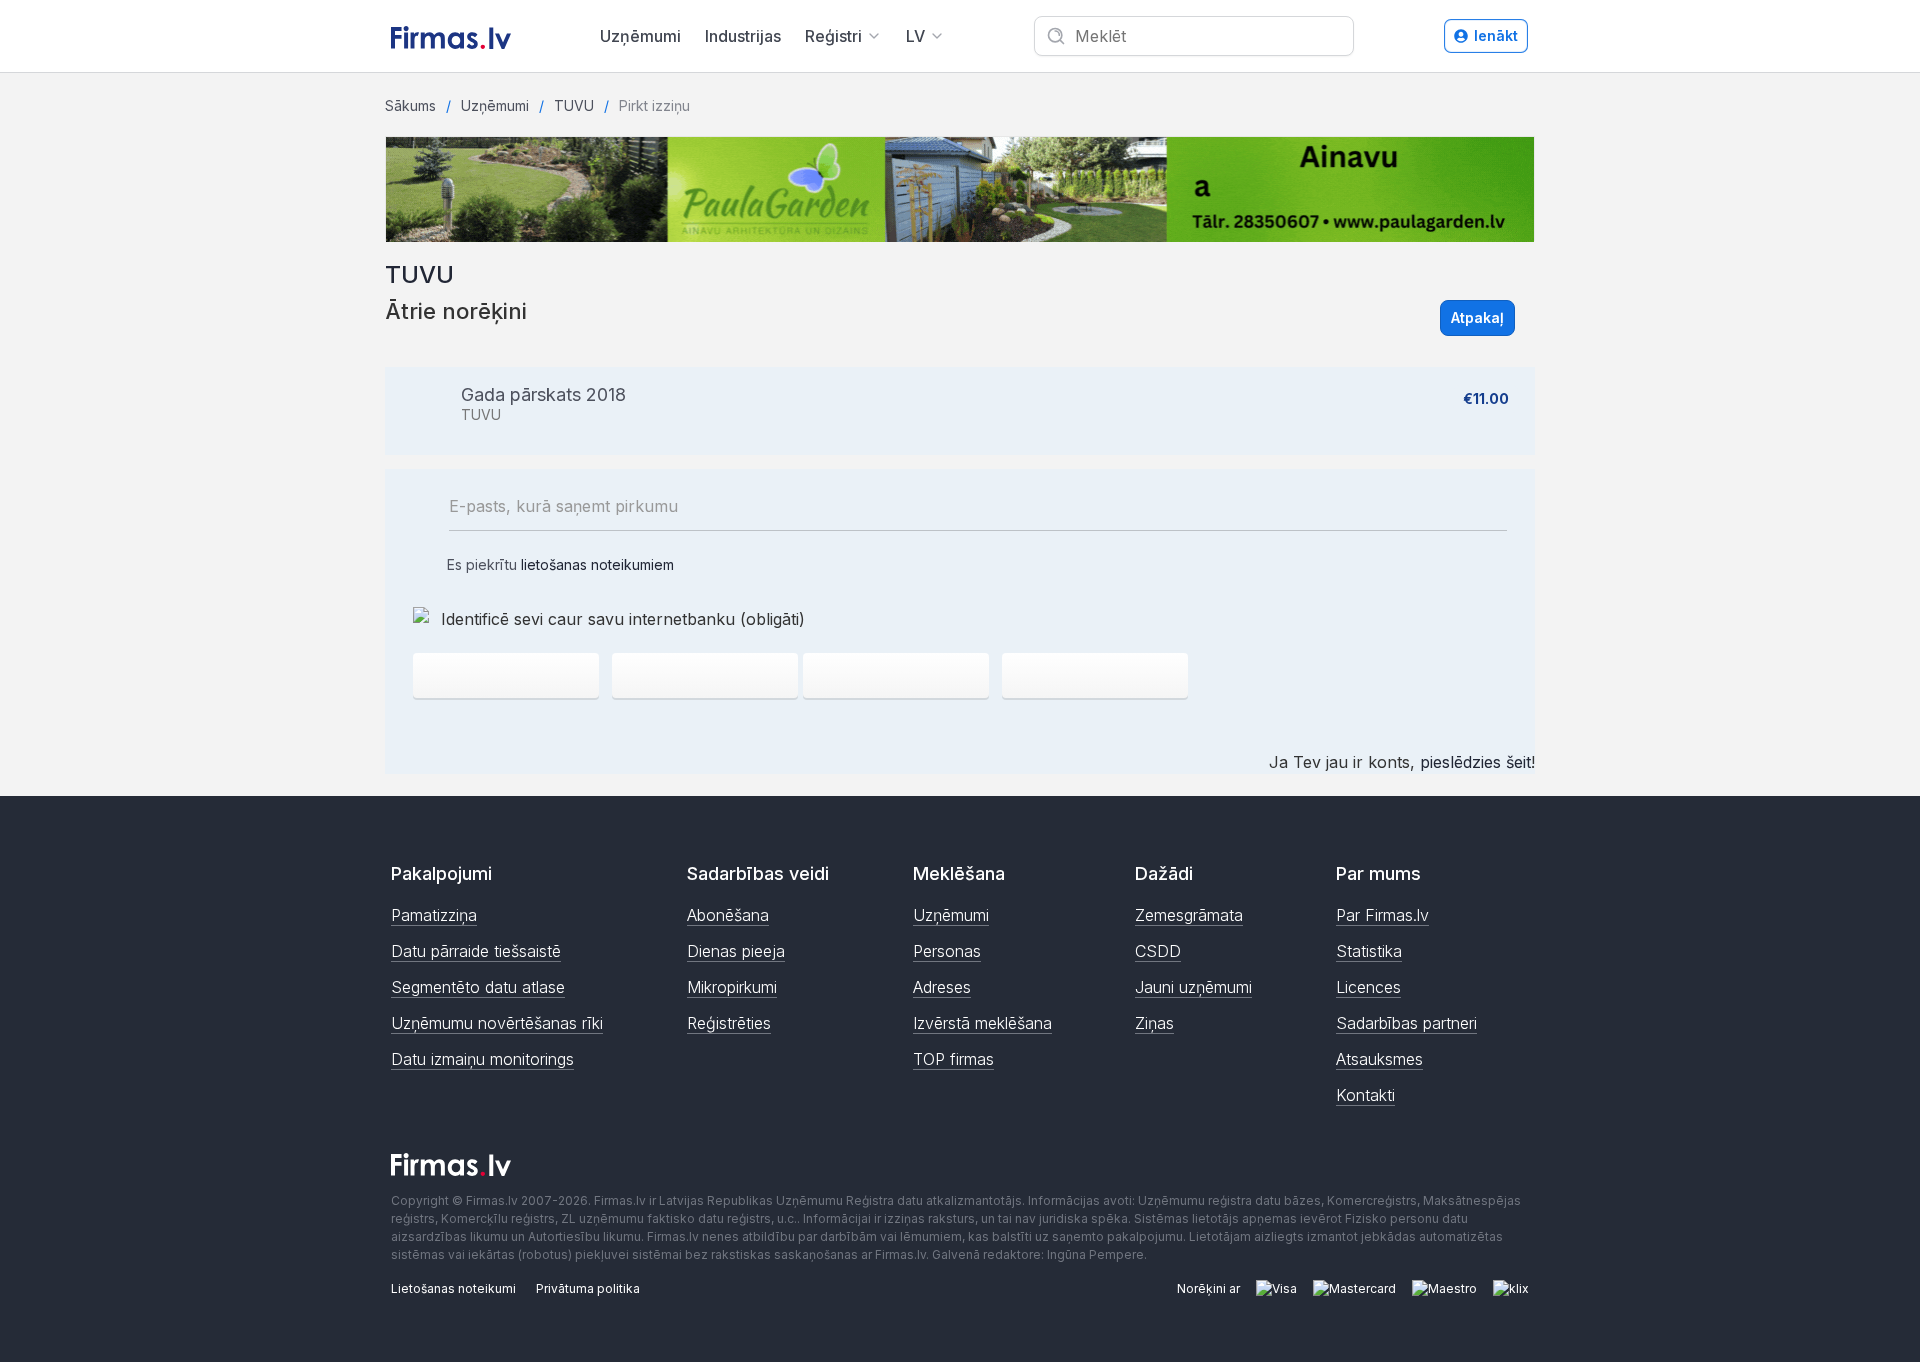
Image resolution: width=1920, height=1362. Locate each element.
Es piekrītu (558, 564)
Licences (1368, 987)
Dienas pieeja (736, 951)
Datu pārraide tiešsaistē (476, 951)
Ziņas (1154, 1023)
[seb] (705, 675)
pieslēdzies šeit (1475, 762)
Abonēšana (728, 915)
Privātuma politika (588, 1288)
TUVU (574, 105)
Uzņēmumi (640, 36)
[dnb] (896, 675)
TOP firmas (953, 1059)
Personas (947, 951)
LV (915, 36)
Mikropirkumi (732, 987)
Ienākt (1496, 35)
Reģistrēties (729, 1023)
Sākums (410, 105)
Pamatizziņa (434, 915)
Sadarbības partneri (1406, 1023)
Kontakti (1365, 1095)
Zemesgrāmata (1189, 915)
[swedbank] (506, 675)
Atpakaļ (1477, 317)
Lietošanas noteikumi (453, 1288)
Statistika (1369, 951)
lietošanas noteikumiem (597, 564)
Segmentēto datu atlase (478, 987)
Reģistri (833, 36)
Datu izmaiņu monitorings (482, 1059)
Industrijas (743, 36)
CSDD (1158, 951)
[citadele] (1095, 675)
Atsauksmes (1379, 1059)
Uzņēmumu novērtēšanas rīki (497, 1023)
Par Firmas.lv (1382, 915)
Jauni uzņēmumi (1193, 987)
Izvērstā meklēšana (982, 1023)
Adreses (942, 987)
